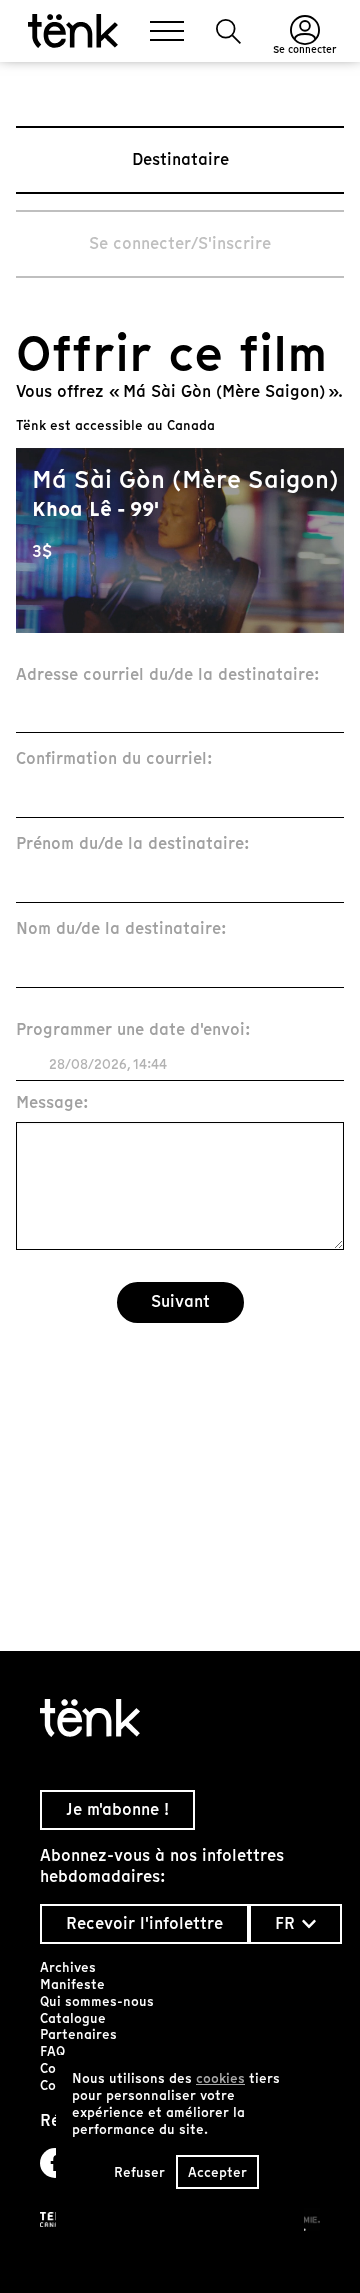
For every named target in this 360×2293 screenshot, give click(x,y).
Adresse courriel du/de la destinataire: (168, 675)
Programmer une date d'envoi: (133, 1030)
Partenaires (78, 2034)
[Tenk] (180, 1718)
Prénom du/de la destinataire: (133, 844)
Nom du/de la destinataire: (121, 929)
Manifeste (72, 1984)
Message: (52, 1103)
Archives (68, 1967)
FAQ (52, 2051)
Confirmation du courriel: (114, 759)
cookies (220, 2078)
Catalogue (73, 2018)
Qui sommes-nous (97, 2001)
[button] (228, 31)
